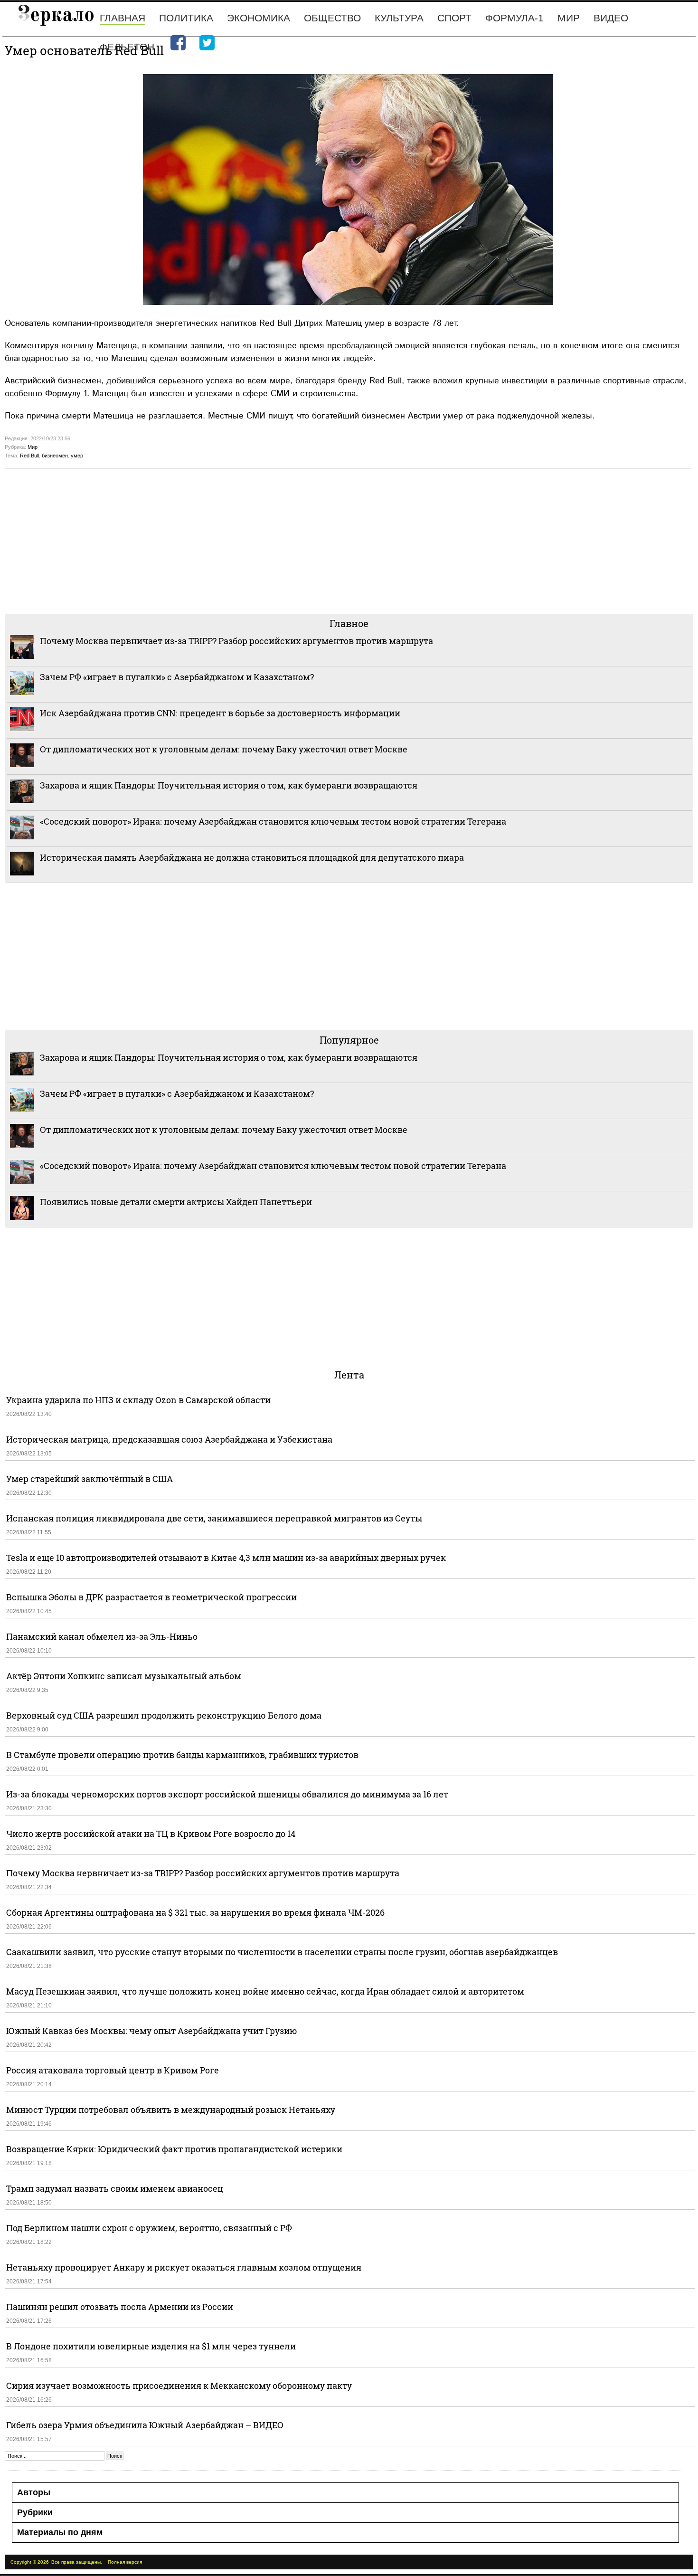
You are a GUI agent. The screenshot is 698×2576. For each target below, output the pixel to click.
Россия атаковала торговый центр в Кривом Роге (113, 2070)
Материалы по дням (60, 2532)
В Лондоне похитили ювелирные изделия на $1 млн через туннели (151, 2346)
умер (77, 456)
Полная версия (125, 2562)
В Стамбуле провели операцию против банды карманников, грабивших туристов (182, 1755)
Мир (569, 18)
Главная (123, 18)
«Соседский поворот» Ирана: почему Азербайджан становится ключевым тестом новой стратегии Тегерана (273, 821)
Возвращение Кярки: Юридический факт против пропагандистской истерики (175, 2149)
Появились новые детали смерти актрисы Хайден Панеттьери (176, 1202)
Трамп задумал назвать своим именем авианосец (115, 2188)
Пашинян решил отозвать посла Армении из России (120, 2307)
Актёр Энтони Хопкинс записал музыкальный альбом (124, 1676)
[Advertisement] (290, 540)
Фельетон (127, 47)
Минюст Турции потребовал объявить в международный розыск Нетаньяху (171, 2110)
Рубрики (35, 2512)
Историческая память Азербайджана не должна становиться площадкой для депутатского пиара (252, 857)
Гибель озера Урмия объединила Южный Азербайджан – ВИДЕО (145, 2425)
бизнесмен (55, 456)
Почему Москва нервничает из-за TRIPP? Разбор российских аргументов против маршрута (236, 641)
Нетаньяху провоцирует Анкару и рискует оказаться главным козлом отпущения (184, 2267)
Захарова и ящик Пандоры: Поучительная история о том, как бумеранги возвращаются (229, 785)
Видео (611, 18)
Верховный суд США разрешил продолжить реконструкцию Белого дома (164, 1715)
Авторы (34, 2492)
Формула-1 (514, 18)
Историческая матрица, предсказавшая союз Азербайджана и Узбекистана (169, 1439)
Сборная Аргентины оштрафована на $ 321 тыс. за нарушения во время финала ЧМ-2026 (195, 1912)
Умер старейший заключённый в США (90, 1479)
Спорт (454, 18)
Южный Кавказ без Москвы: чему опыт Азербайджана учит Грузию (152, 2031)
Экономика (259, 18)
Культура (399, 18)
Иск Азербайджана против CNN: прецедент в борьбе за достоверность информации (220, 713)
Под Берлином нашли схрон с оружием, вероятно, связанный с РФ (149, 2228)
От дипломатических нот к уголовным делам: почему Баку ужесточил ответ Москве (224, 749)
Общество (332, 18)
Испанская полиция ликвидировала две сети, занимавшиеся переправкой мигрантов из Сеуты (214, 1518)
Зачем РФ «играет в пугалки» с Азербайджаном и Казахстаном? (177, 677)
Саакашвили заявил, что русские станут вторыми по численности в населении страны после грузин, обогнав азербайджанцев (282, 1952)
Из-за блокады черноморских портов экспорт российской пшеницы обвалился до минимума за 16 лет (227, 1794)
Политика (186, 18)
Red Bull (29, 456)
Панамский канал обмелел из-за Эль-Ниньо (102, 1636)
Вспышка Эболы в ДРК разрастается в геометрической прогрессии (151, 1597)
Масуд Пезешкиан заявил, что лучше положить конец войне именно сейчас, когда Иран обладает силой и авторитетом (265, 1991)
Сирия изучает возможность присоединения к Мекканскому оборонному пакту (179, 2386)
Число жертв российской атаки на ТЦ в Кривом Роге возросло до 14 (151, 1834)
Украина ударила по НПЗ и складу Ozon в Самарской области (138, 1400)
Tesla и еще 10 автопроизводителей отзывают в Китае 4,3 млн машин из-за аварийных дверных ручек (226, 1558)
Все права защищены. (77, 2562)
